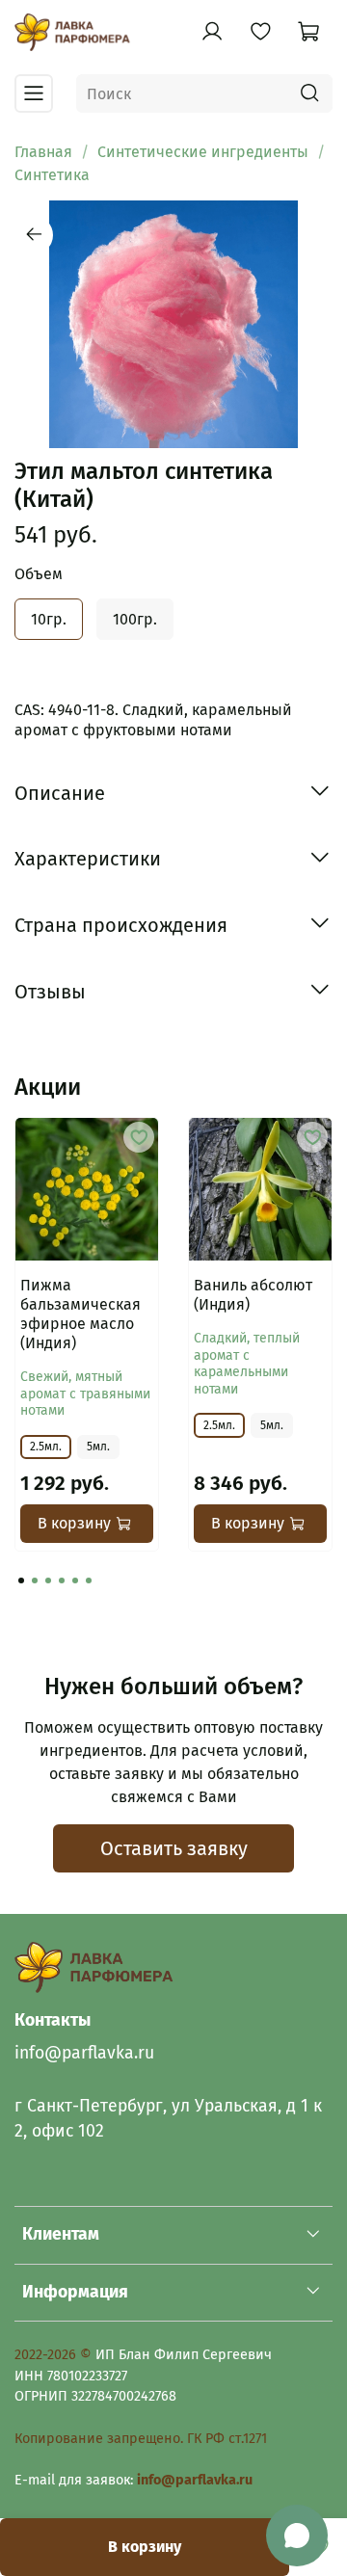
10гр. (49, 619)
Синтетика (52, 175)
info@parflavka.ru (84, 2053)
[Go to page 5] (75, 1580)
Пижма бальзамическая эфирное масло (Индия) (80, 1314)
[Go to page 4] (62, 1580)
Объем (39, 574)
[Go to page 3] (48, 1580)
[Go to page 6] (89, 1580)
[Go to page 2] (35, 1580)
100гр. (135, 619)
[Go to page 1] (21, 1580)
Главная (43, 152)
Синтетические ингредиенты (203, 152)
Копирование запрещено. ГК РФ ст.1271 (141, 2439)
